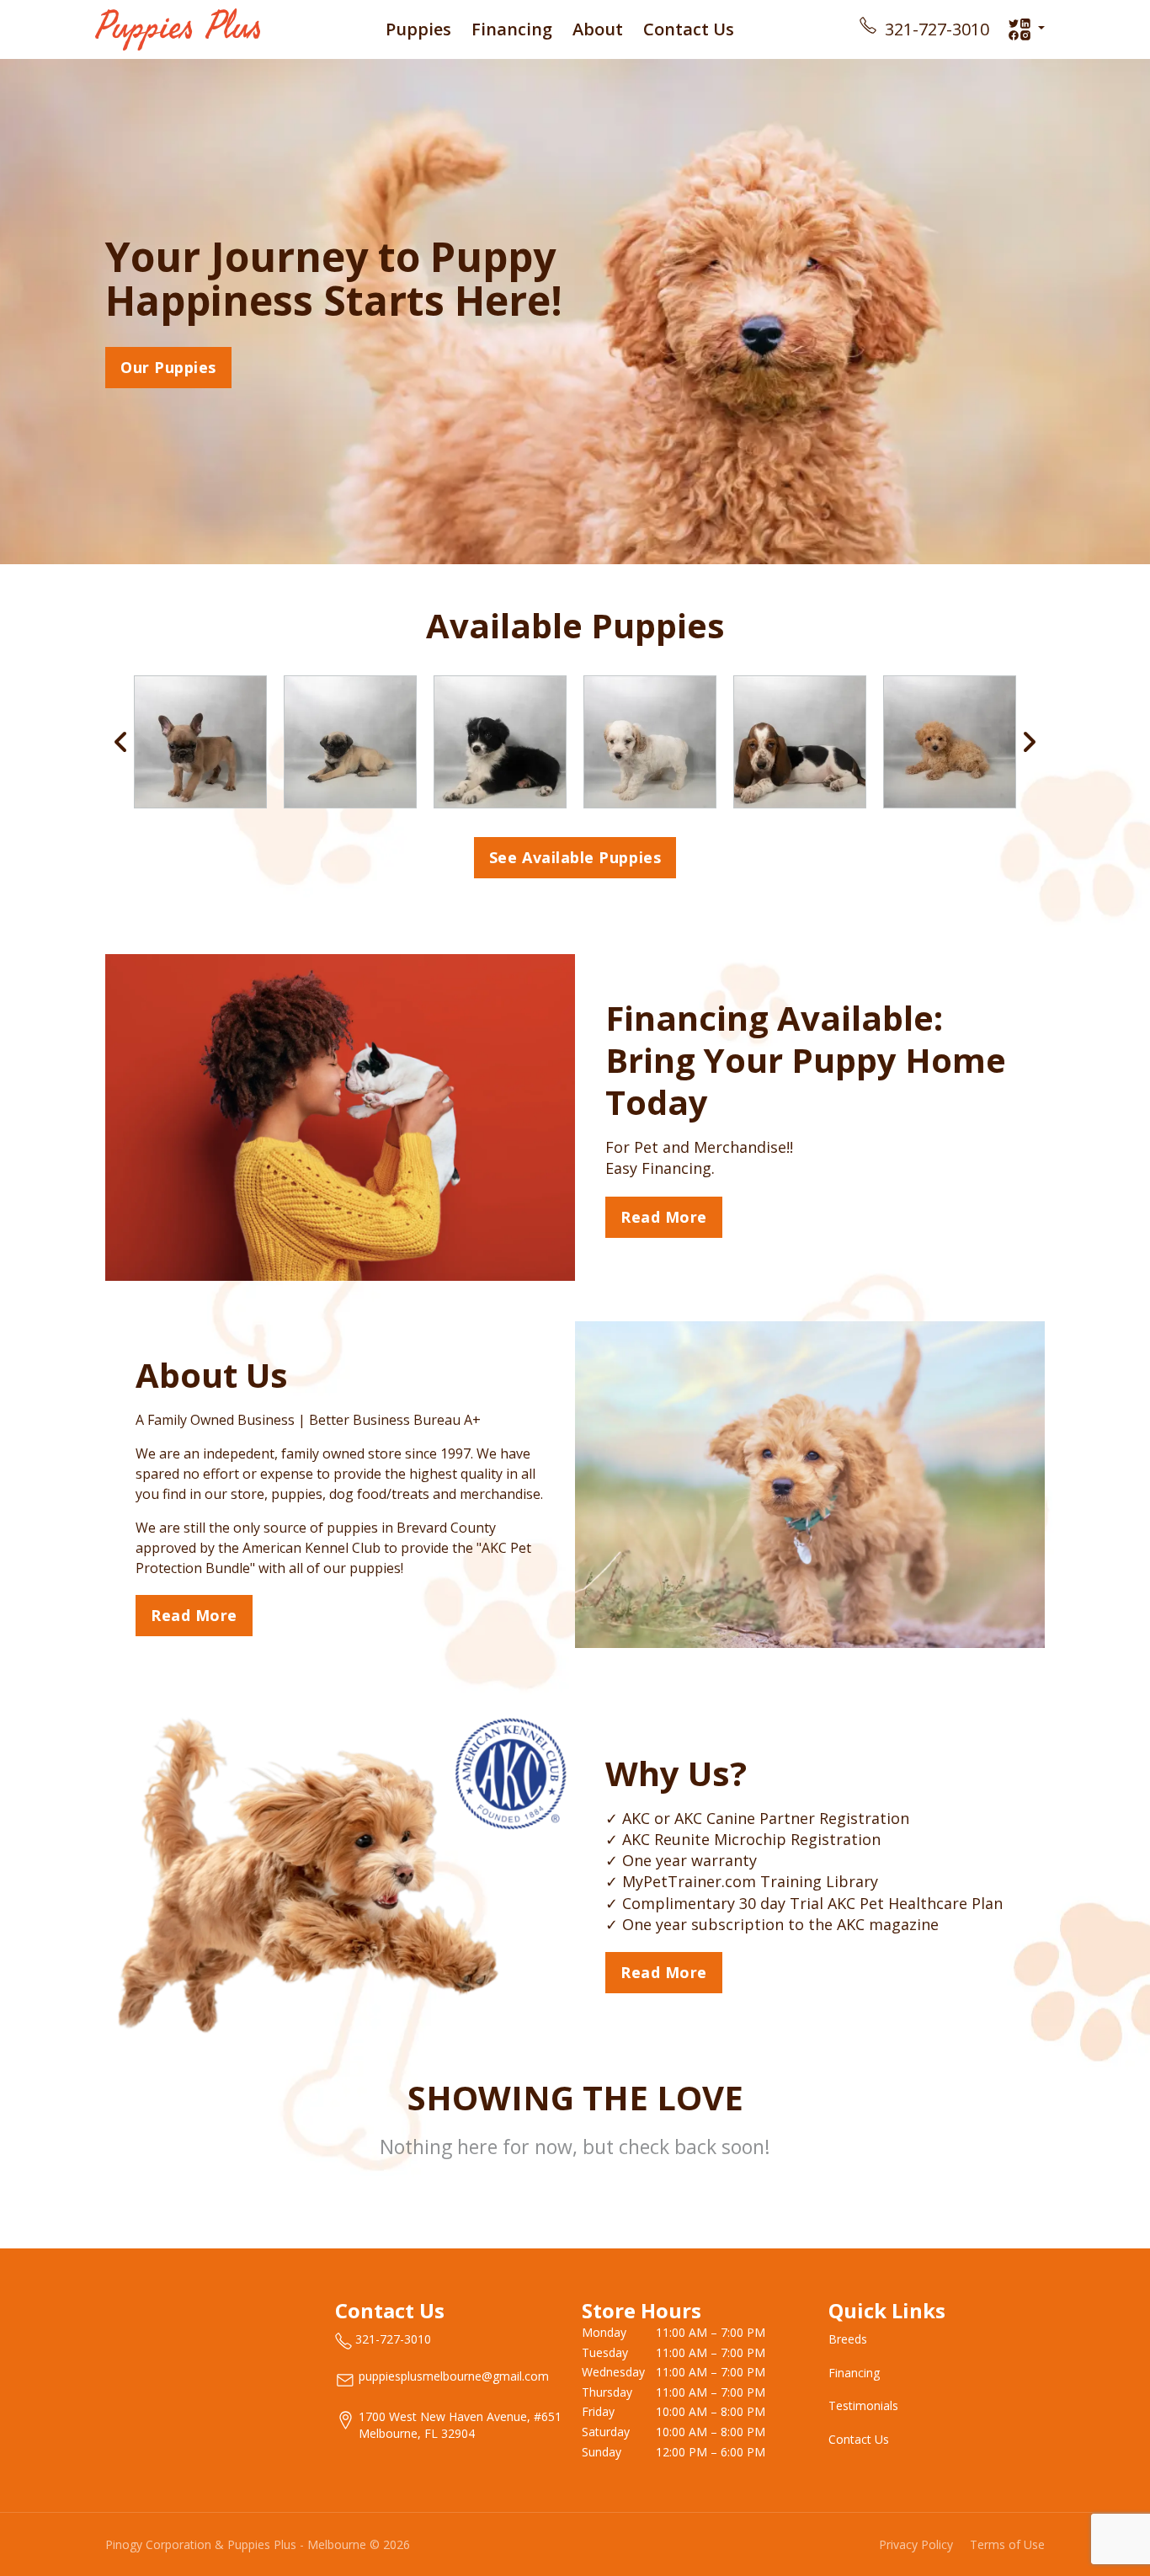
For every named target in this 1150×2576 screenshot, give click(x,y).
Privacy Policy (916, 2544)
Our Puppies (168, 367)
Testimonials (863, 2405)
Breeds (848, 2339)
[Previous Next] (575, 742)
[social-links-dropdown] (1026, 29)
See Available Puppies (575, 857)
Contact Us (689, 29)
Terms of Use (1007, 2544)
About (598, 29)
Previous (121, 742)
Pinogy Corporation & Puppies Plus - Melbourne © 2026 (258, 2544)
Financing (512, 29)
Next (1029, 742)
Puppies (418, 29)
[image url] (178, 28)
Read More (664, 1217)
